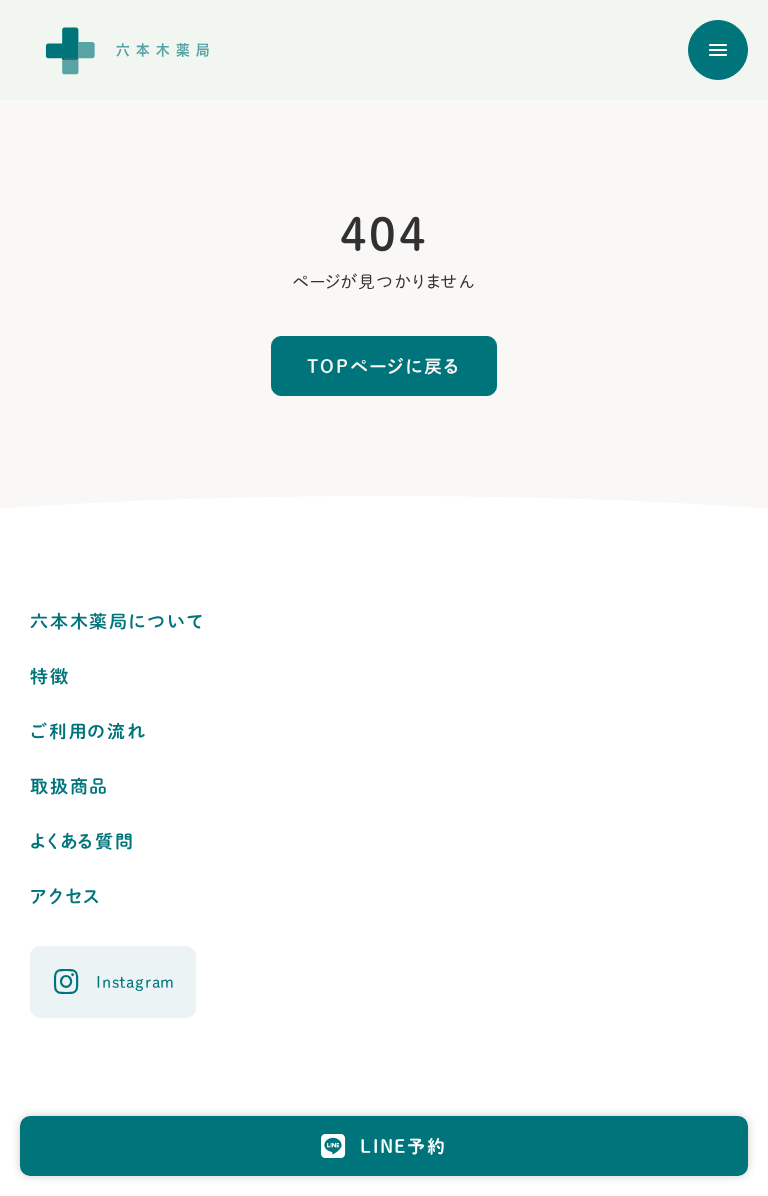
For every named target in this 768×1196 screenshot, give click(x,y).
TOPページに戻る (383, 366)
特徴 (50, 676)
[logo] (135, 50)
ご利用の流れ (88, 731)
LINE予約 (403, 1146)
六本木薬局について (117, 621)
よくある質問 (82, 841)
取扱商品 (69, 786)
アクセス (65, 896)
